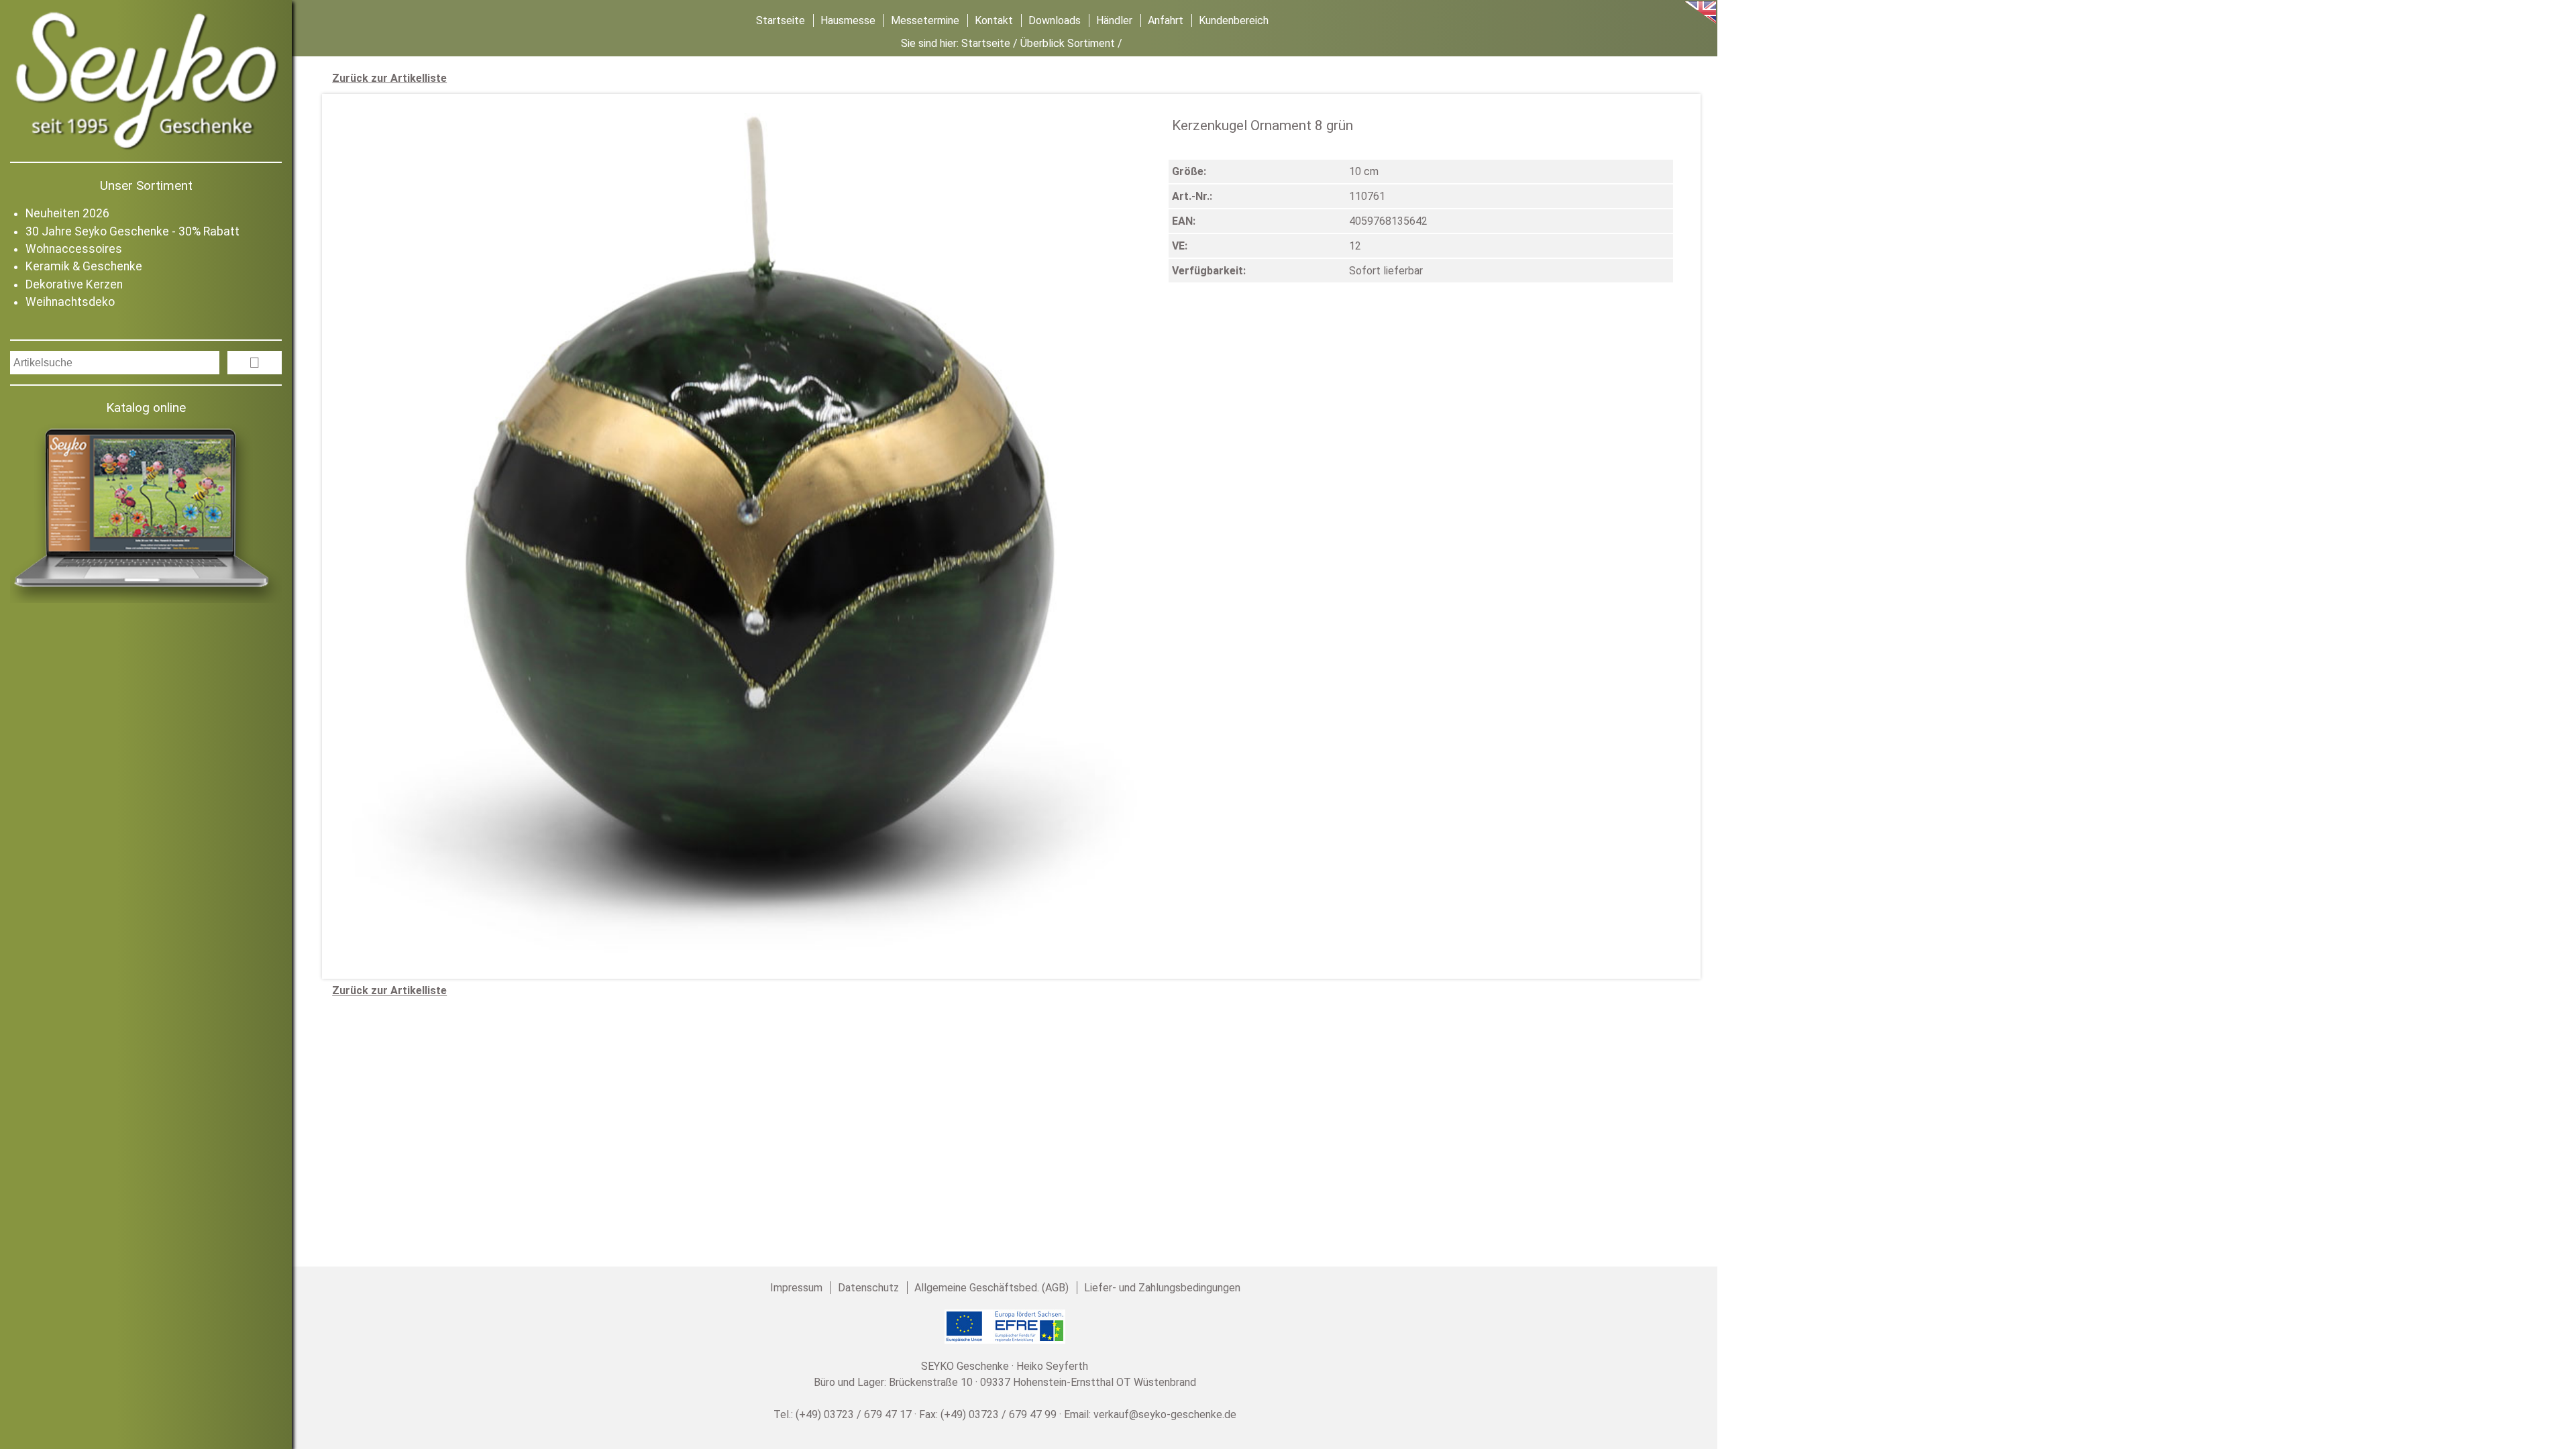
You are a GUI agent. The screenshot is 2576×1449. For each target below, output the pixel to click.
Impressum (796, 1288)
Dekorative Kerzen (74, 284)
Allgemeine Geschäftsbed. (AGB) (991, 1288)
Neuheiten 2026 (67, 213)
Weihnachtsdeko (70, 302)
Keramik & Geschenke (84, 266)
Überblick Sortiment (1068, 43)
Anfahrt (1166, 20)
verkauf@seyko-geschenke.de (1165, 1414)
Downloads (1055, 20)
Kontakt (994, 20)
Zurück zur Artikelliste (389, 78)
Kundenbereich (1234, 20)
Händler (1114, 20)
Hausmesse (848, 20)
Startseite (781, 20)
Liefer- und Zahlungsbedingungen (1162, 1288)
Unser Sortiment (146, 185)
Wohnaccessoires (74, 249)
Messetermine (925, 20)
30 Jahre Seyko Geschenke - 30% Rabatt (132, 231)
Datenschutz (868, 1288)
